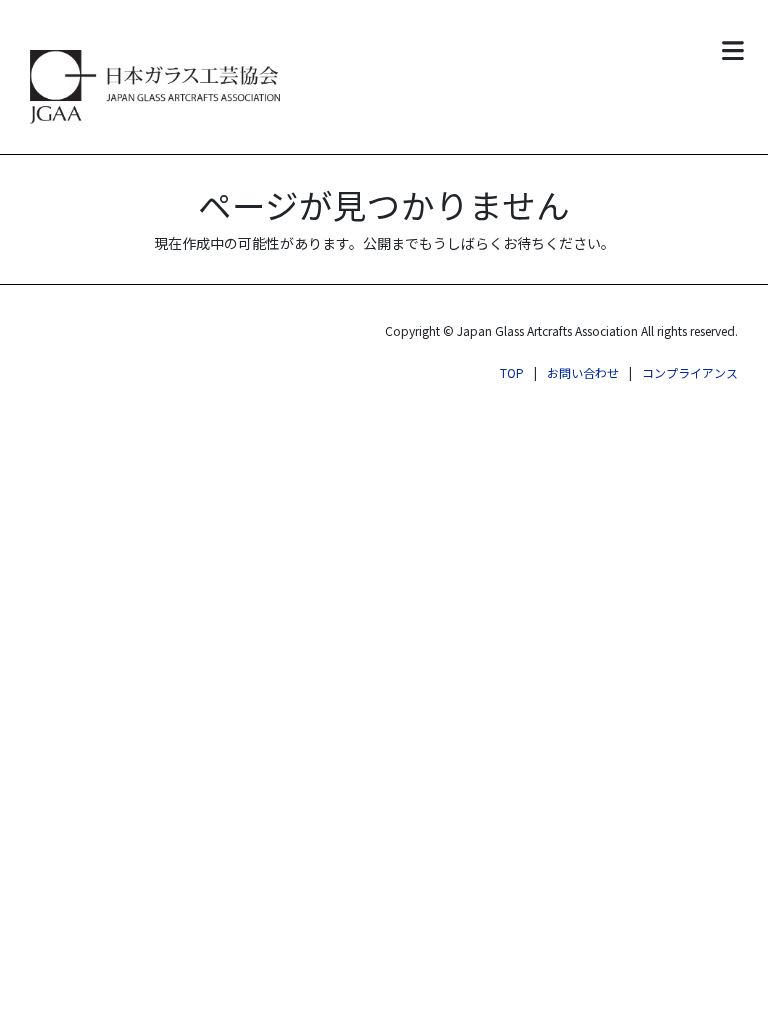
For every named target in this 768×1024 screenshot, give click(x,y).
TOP (512, 372)
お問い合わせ (583, 372)
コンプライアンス (690, 372)
